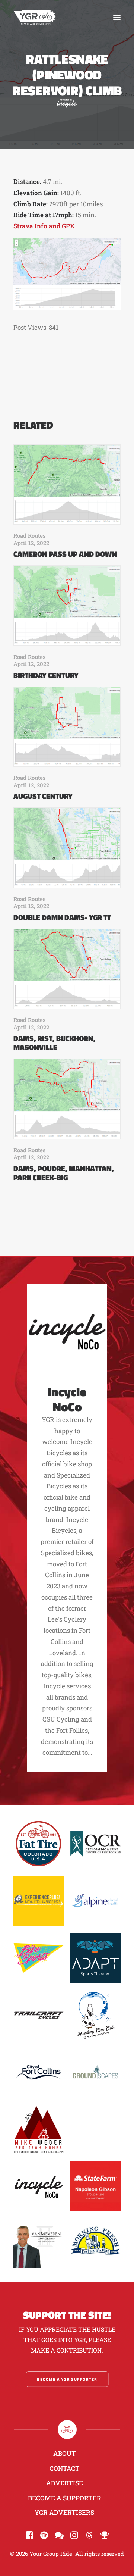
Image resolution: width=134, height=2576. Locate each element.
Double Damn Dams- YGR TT (62, 917)
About (65, 2453)
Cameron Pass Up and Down (65, 554)
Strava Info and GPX (44, 226)
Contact (65, 2468)
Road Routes (30, 535)
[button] (117, 18)
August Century (43, 796)
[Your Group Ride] (35, 18)
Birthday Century (46, 675)
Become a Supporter (65, 2498)
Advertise (65, 2483)
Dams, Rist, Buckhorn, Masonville (55, 1043)
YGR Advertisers (64, 2512)
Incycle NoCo (67, 1399)
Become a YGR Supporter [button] (67, 2379)
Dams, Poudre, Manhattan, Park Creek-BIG (64, 1173)
